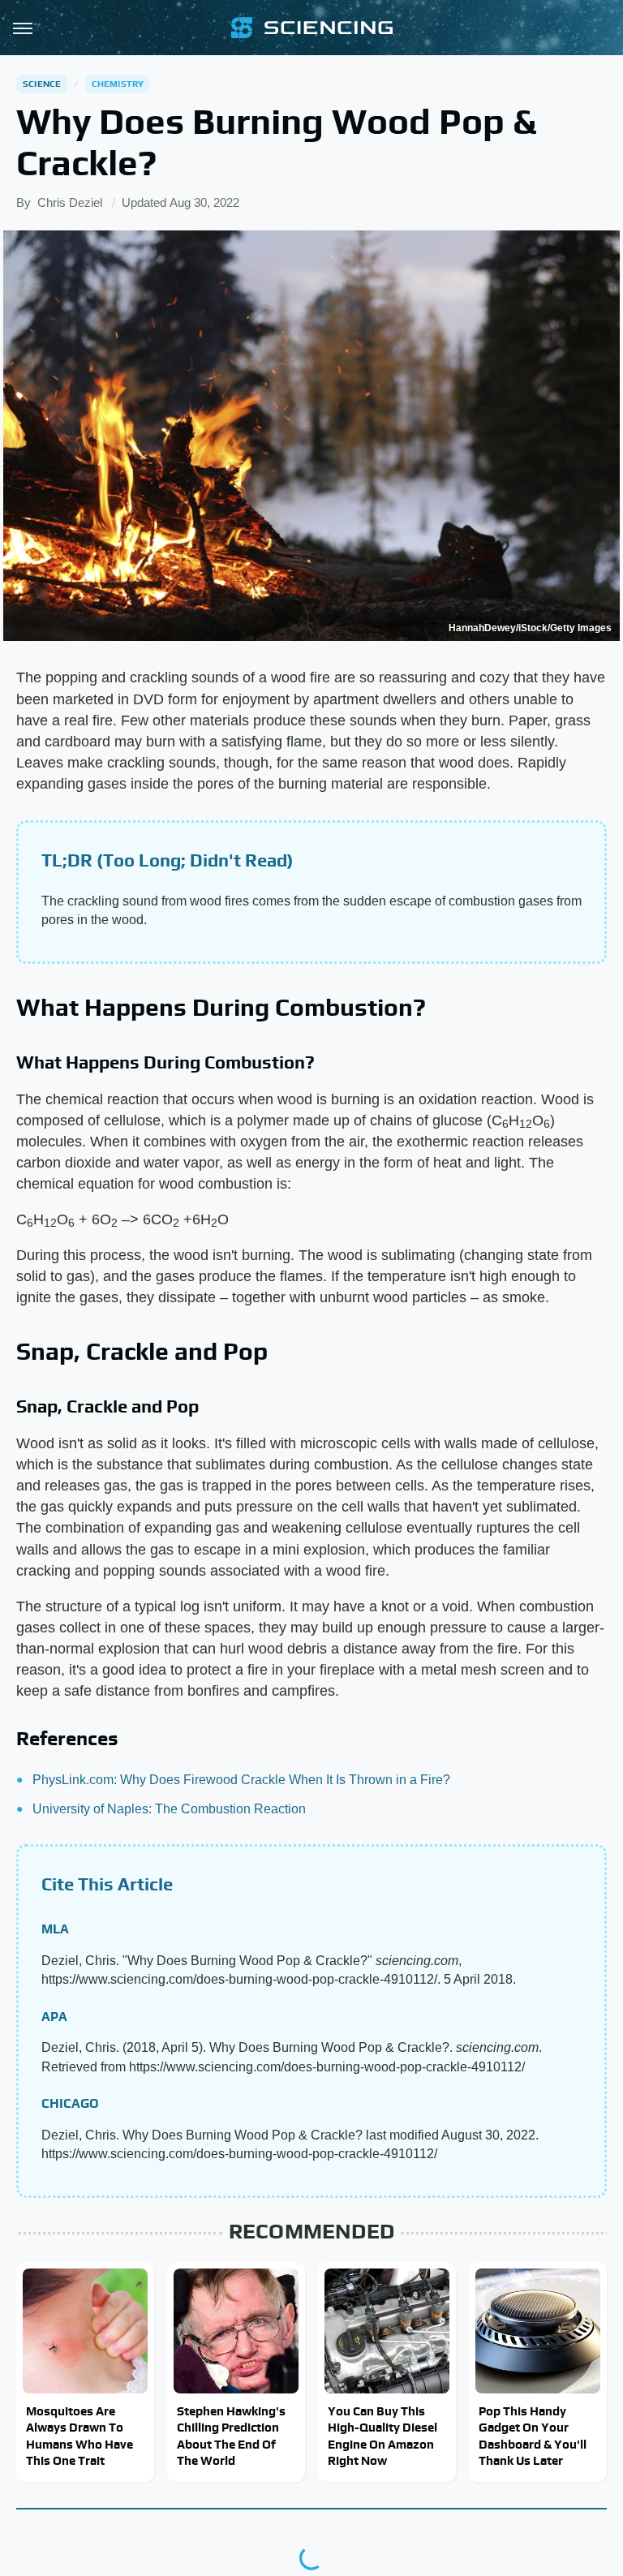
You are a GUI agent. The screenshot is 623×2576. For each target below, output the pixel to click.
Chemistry (118, 84)
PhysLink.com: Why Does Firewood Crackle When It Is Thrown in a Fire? (241, 1780)
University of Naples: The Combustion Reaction (169, 1809)
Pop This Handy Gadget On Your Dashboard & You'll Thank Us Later (533, 2436)
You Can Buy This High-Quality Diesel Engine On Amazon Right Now (382, 2436)
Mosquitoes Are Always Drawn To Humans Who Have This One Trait (79, 2436)
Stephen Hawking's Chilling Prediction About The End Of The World (231, 2436)
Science (42, 84)
